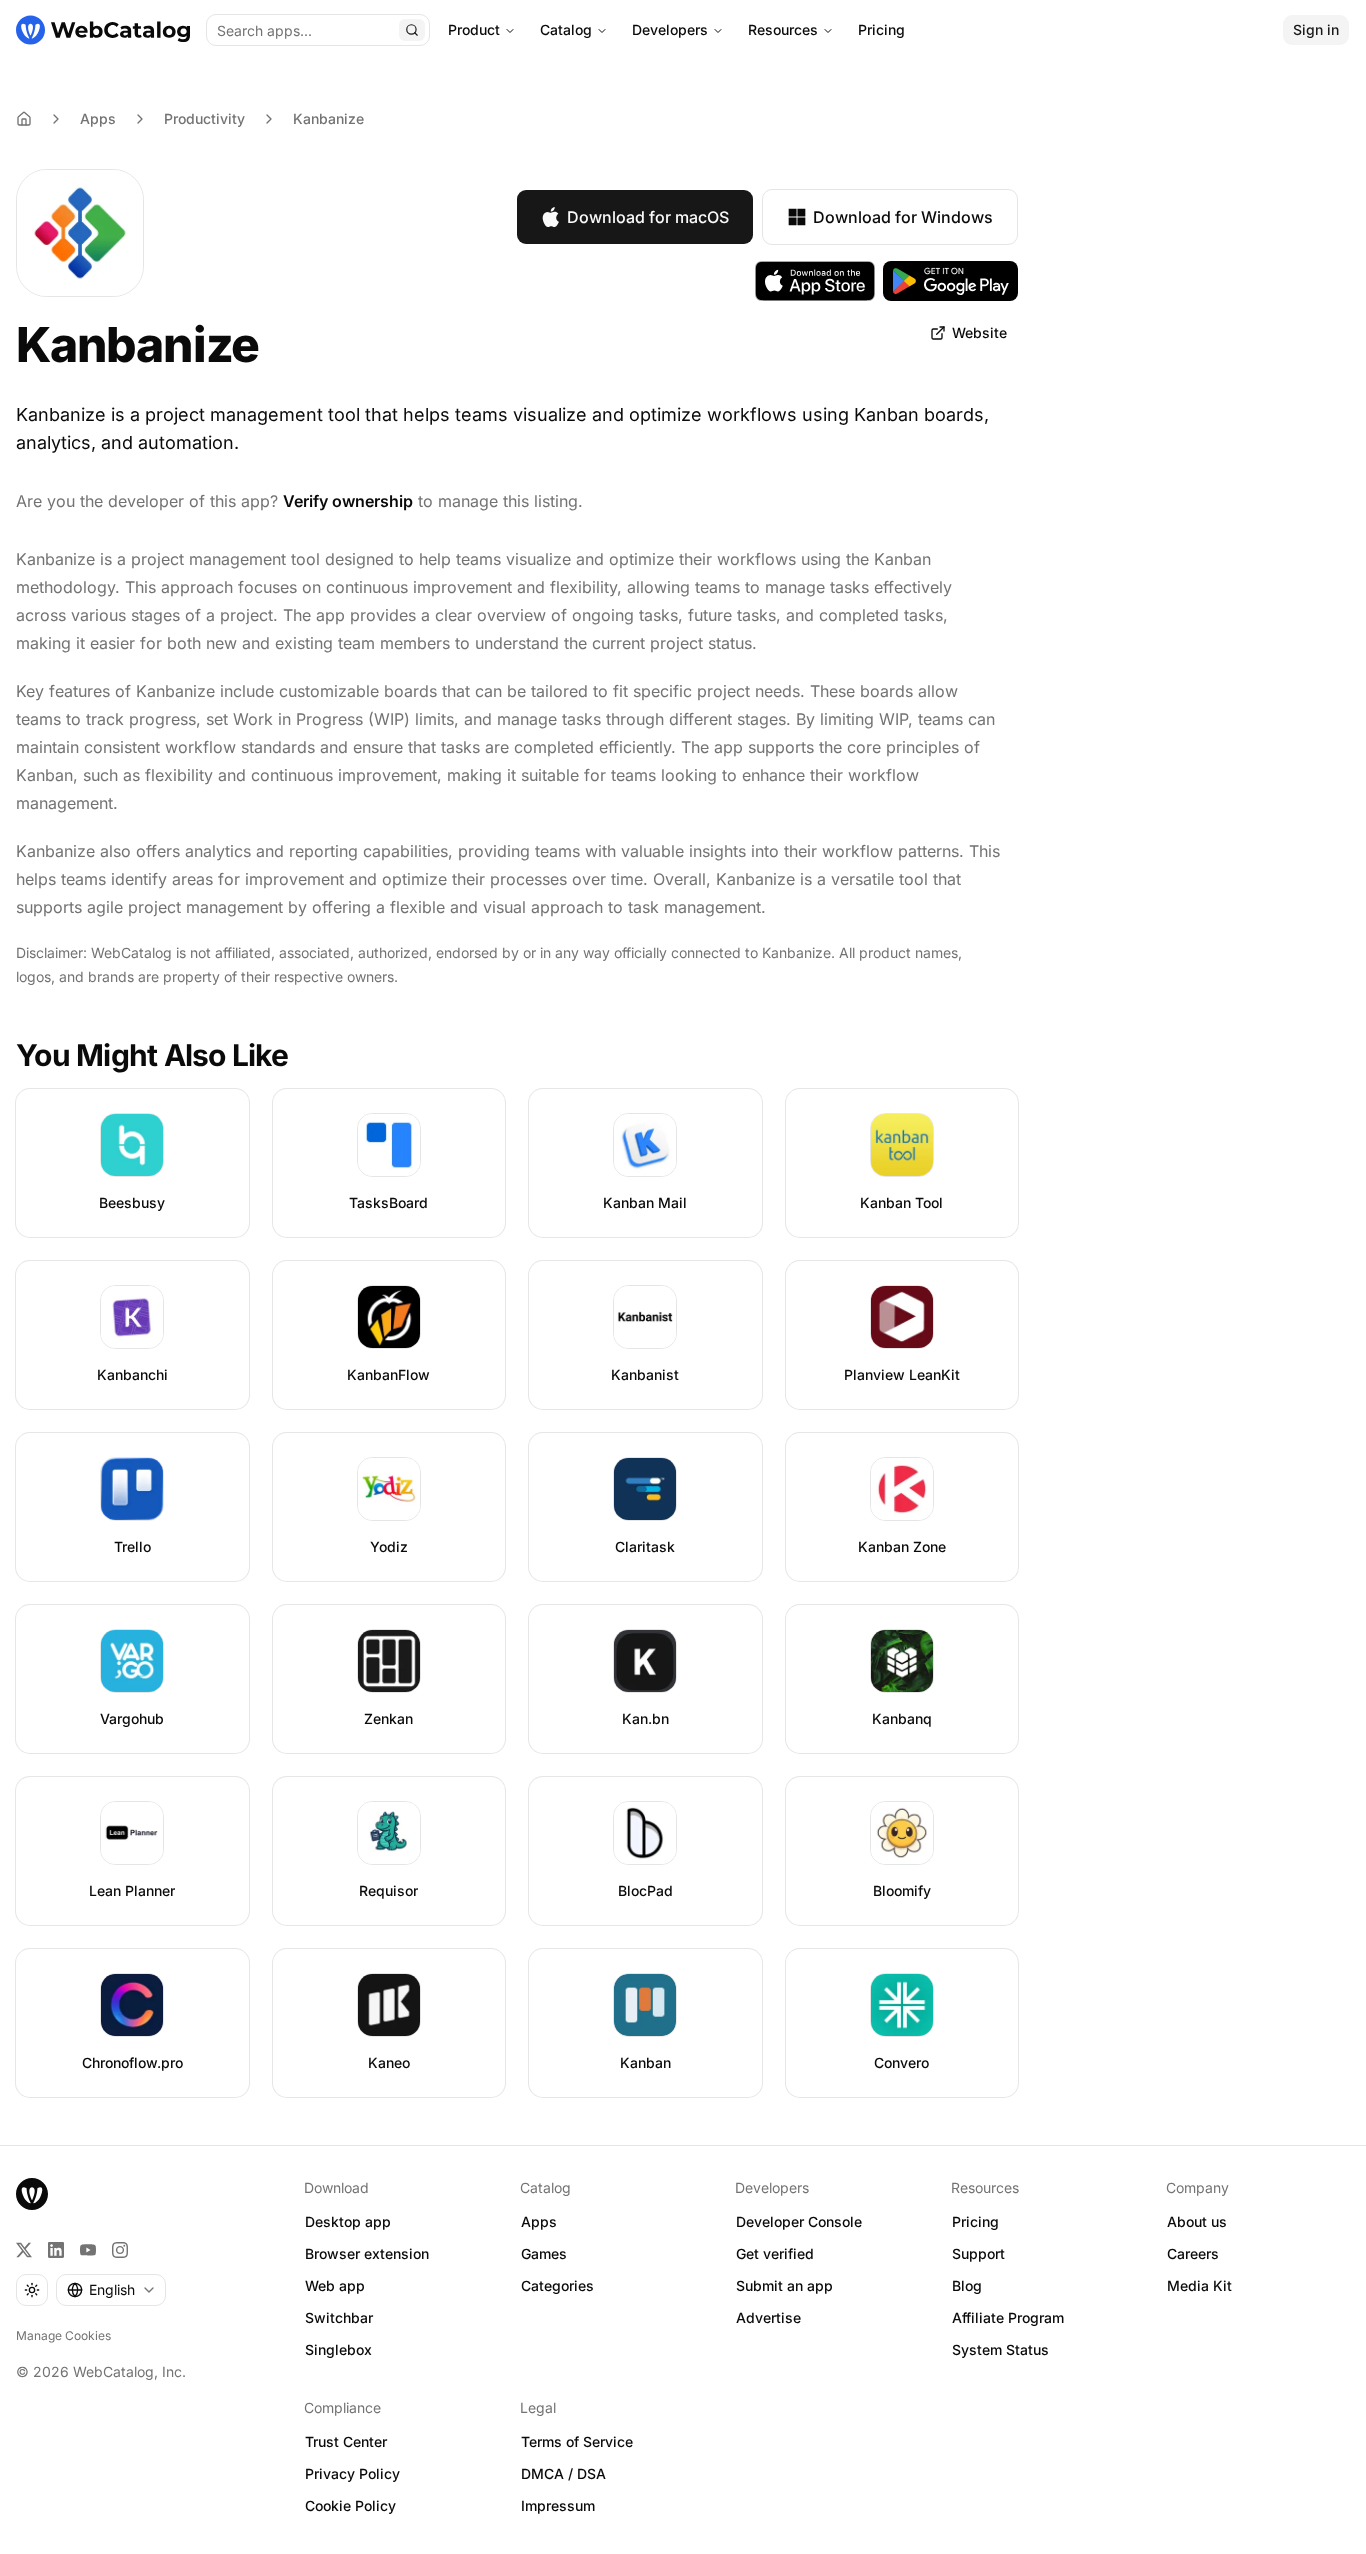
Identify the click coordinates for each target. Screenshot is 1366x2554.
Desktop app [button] (348, 2221)
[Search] (412, 30)
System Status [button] (1000, 2349)
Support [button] (978, 2253)
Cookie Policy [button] (350, 2505)
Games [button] (544, 2253)
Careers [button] (1193, 2253)
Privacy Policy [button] (352, 2473)
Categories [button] (557, 2285)
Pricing (881, 29)
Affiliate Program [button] (1008, 2317)
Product (474, 29)
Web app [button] (335, 2285)
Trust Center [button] (346, 2441)
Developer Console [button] (799, 2221)
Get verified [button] (775, 2253)
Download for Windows (903, 217)
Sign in (1316, 29)
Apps (98, 118)
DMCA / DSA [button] (563, 2473)
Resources (783, 29)
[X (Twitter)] (24, 2250)
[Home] (103, 30)
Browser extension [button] (367, 2253)
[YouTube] (88, 2250)
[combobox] (111, 2290)
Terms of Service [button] (577, 2441)
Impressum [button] (558, 2505)
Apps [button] (539, 2221)
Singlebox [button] (338, 2349)
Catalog (566, 29)
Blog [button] (967, 2285)
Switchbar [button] (339, 2317)
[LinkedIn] (56, 2250)
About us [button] (1197, 2221)
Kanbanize (328, 118)
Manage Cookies (63, 2335)
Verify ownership (348, 501)
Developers (670, 29)
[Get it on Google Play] (950, 281)
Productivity (204, 118)
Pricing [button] (975, 2221)
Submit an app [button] (784, 2285)
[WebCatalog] (32, 2194)
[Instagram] (120, 2250)
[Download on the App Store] (815, 281)
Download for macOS (648, 217)
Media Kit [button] (1199, 2285)
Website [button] (979, 332)
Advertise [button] (768, 2317)
